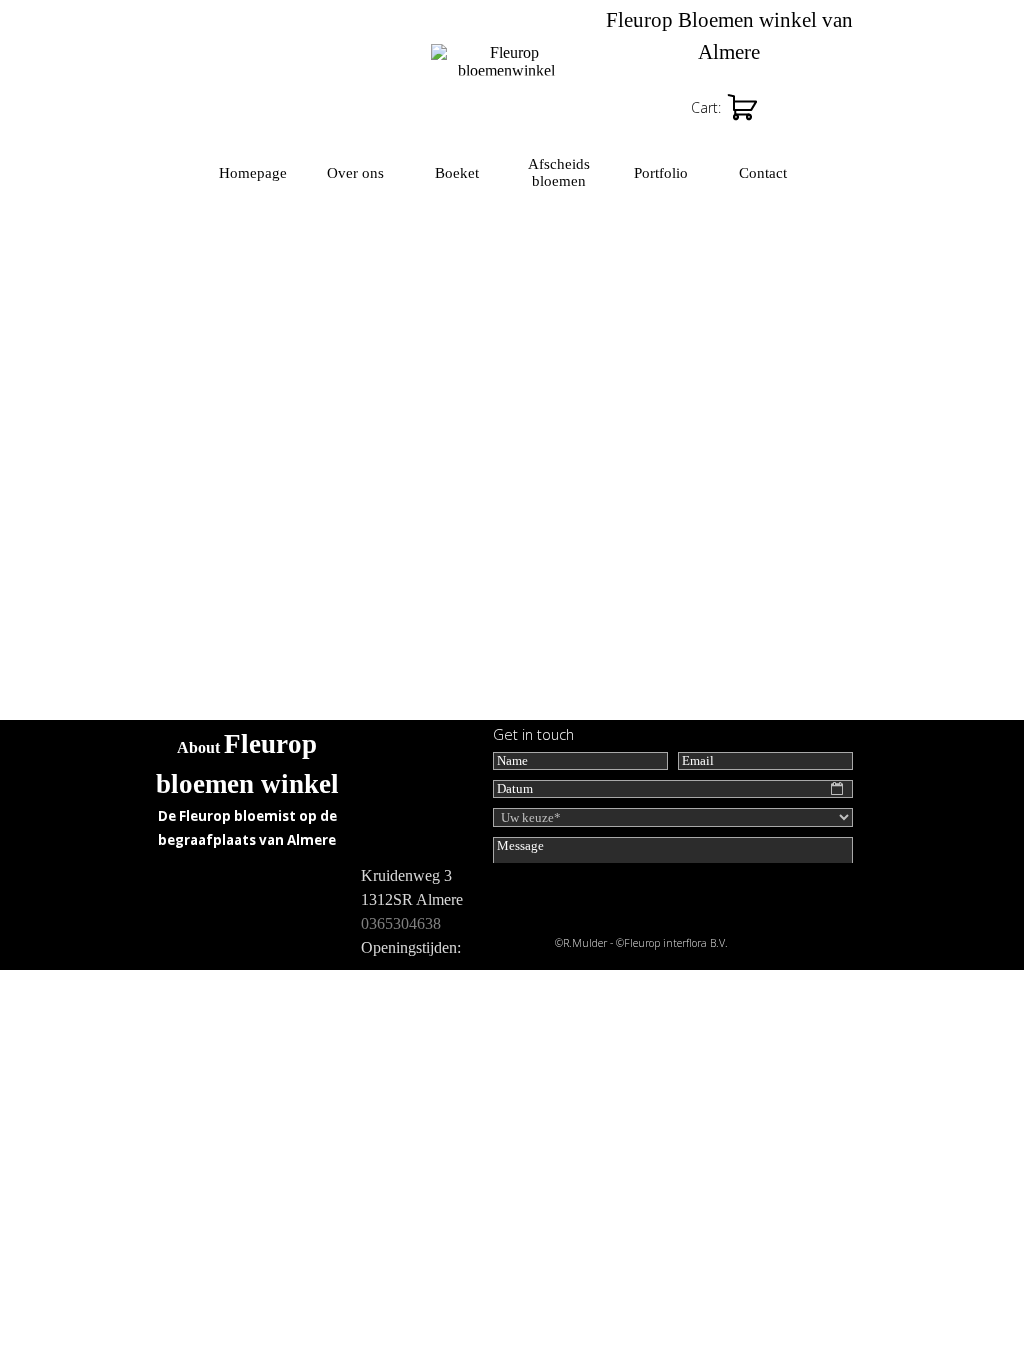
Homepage (253, 173)
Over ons (355, 173)
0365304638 (401, 923)
